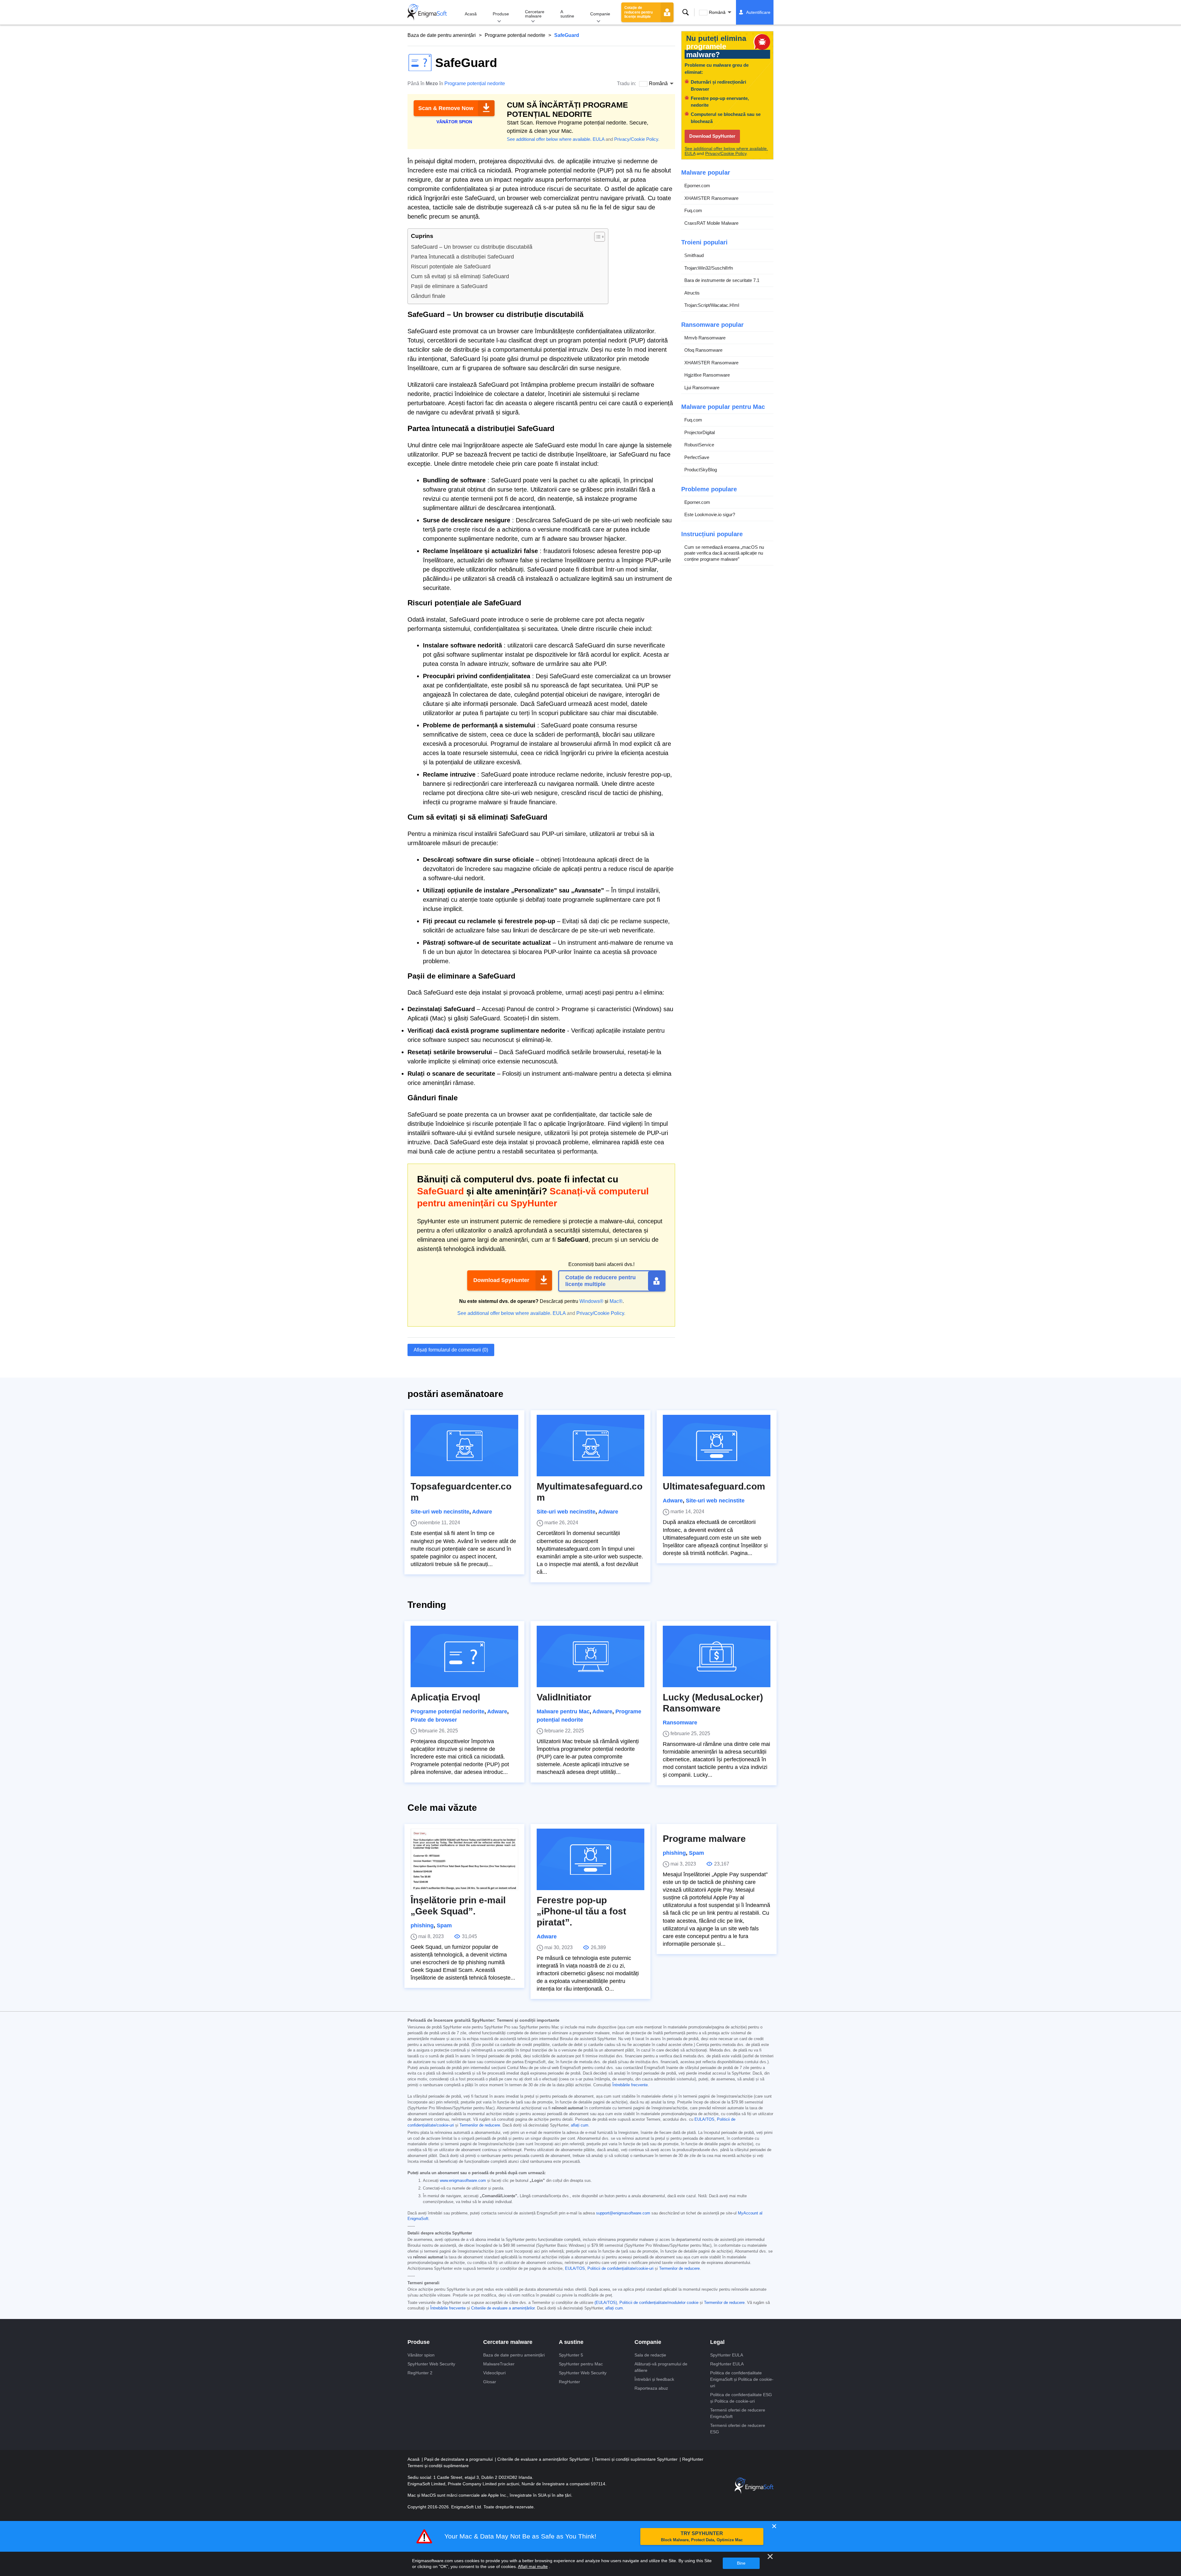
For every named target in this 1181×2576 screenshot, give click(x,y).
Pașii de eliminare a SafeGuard (449, 286)
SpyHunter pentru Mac (581, 2364)
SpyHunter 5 (571, 2355)
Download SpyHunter (501, 1280)
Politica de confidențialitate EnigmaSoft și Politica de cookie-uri (742, 2379)
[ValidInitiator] (590, 1656)
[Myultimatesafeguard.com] (590, 1446)
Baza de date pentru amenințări (442, 35)
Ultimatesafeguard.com (714, 1486)
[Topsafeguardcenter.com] (464, 1446)
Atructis (692, 293)
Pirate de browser (434, 1720)
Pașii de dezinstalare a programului (459, 2459)
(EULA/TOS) (606, 2303)
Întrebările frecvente (630, 2085)
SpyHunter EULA (727, 2355)
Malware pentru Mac (563, 1711)
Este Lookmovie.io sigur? (710, 514)
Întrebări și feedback (654, 2379)
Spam (444, 1925)
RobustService (699, 445)
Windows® (591, 1301)
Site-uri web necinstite (440, 1512)
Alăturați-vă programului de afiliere (661, 2367)
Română (717, 12)
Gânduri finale (428, 296)
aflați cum (580, 2125)
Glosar (490, 2382)
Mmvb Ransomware (705, 338)
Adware (482, 1512)
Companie (600, 14)
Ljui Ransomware (702, 388)
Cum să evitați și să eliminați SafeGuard (460, 276)
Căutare (686, 12)
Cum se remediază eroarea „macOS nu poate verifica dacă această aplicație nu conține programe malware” (724, 553)
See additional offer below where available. (549, 139)
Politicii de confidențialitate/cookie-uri (620, 2269)
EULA (598, 139)
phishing (422, 1925)
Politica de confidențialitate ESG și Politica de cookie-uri (741, 2398)
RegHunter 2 (420, 2373)
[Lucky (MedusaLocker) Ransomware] (717, 1656)
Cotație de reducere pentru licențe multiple (638, 12)
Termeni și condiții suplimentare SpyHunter (637, 2459)
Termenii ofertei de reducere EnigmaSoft (738, 2413)
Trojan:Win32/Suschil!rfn (709, 268)
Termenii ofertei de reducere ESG (738, 2429)
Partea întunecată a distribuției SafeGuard (462, 257)
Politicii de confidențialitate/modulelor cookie (659, 2303)
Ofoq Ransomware (703, 350)
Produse (501, 14)
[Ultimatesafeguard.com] (717, 1446)
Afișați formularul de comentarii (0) (451, 1350)
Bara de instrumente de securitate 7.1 (722, 280)
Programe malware (704, 1839)
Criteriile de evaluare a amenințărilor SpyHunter (544, 2459)
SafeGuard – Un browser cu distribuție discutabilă (472, 247)
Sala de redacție (650, 2355)
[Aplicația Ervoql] (464, 1656)
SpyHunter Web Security (431, 2364)
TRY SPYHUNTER (702, 2536)
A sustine (567, 14)
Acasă (471, 14)
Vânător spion (421, 2355)
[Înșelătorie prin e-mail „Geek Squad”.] (464, 1859)
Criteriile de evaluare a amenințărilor (503, 2308)
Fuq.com (693, 210)
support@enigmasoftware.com (623, 2213)
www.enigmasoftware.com (463, 2181)
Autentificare (758, 12)
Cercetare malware (535, 14)
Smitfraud (694, 255)
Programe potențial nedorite (515, 35)
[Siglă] (427, 12)
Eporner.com (697, 186)
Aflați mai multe (533, 2566)
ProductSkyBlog (701, 470)
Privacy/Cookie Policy (636, 139)
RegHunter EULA (727, 2364)
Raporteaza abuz (651, 2388)
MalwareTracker (499, 2364)
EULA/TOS (704, 2119)
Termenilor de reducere (480, 2125)
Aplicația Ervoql (445, 1697)
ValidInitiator (564, 1697)
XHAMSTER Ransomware (711, 198)
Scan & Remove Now (446, 108)
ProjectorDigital (700, 432)
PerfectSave (697, 457)
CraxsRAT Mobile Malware (711, 223)
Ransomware (680, 1723)
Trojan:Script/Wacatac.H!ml (712, 305)
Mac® (616, 1301)
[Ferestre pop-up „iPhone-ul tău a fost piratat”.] (590, 1859)
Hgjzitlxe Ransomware (707, 375)
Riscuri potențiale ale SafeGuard (451, 267)
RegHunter (569, 2382)
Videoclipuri (494, 2373)
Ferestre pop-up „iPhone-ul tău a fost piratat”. (581, 1911)
